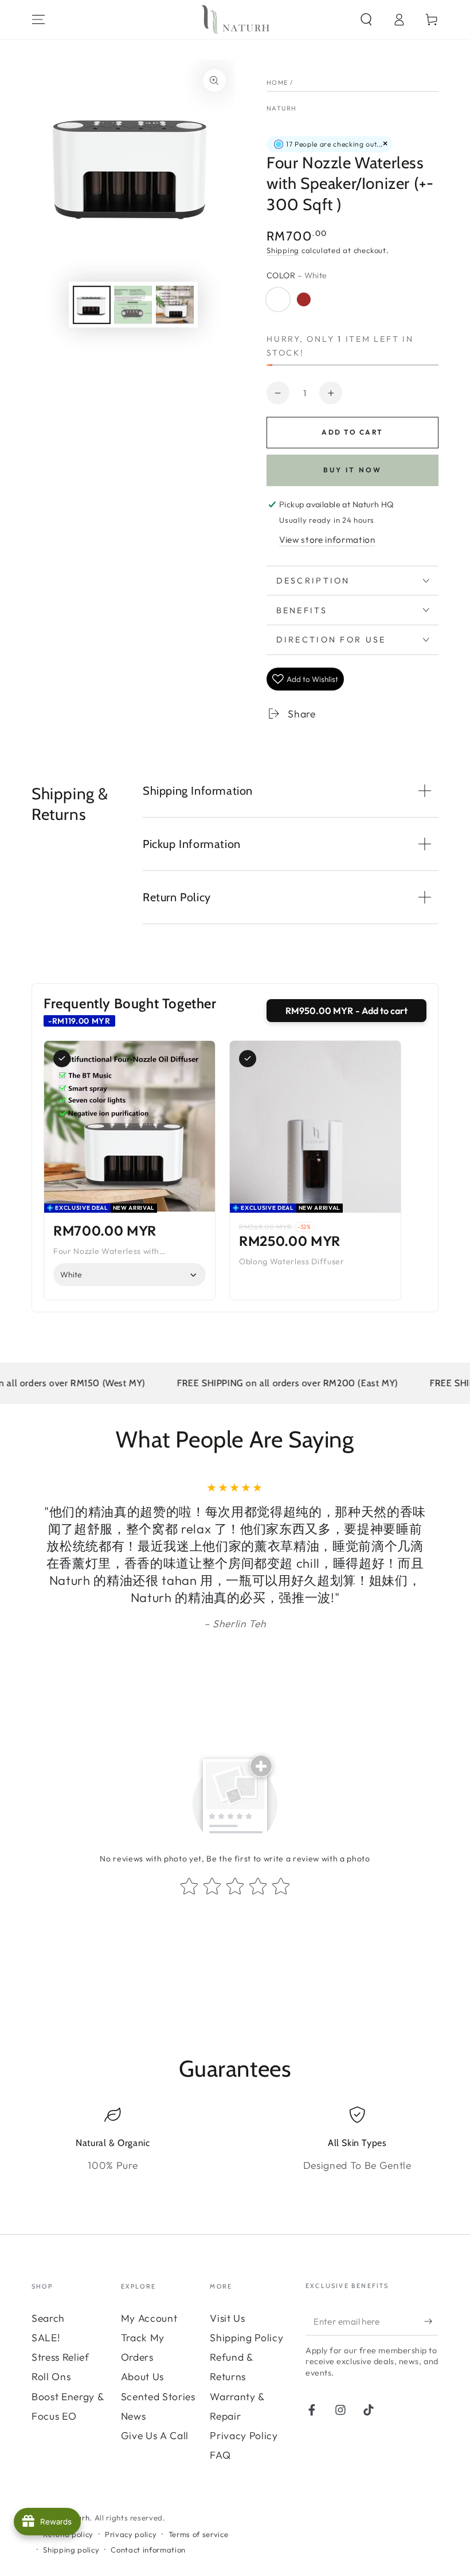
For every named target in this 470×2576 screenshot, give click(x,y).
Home (277, 82)
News (134, 2416)
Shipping (283, 250)
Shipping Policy (246, 2338)
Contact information (148, 2550)
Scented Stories (158, 2396)
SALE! (46, 2338)
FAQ (220, 2455)
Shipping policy (71, 2550)
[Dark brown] (304, 299)
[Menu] (39, 19)
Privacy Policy (244, 2435)
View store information (327, 540)
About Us (142, 2376)
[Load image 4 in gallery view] (175, 305)
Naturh (282, 108)
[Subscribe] (431, 2321)
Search (48, 2318)
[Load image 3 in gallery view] (133, 305)
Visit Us (227, 2318)
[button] (366, 19)
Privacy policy (131, 2534)
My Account (149, 2318)
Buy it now (353, 470)
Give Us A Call (155, 2435)
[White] (278, 299)
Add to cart (352, 432)
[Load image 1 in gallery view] (92, 305)
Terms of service (199, 2534)
